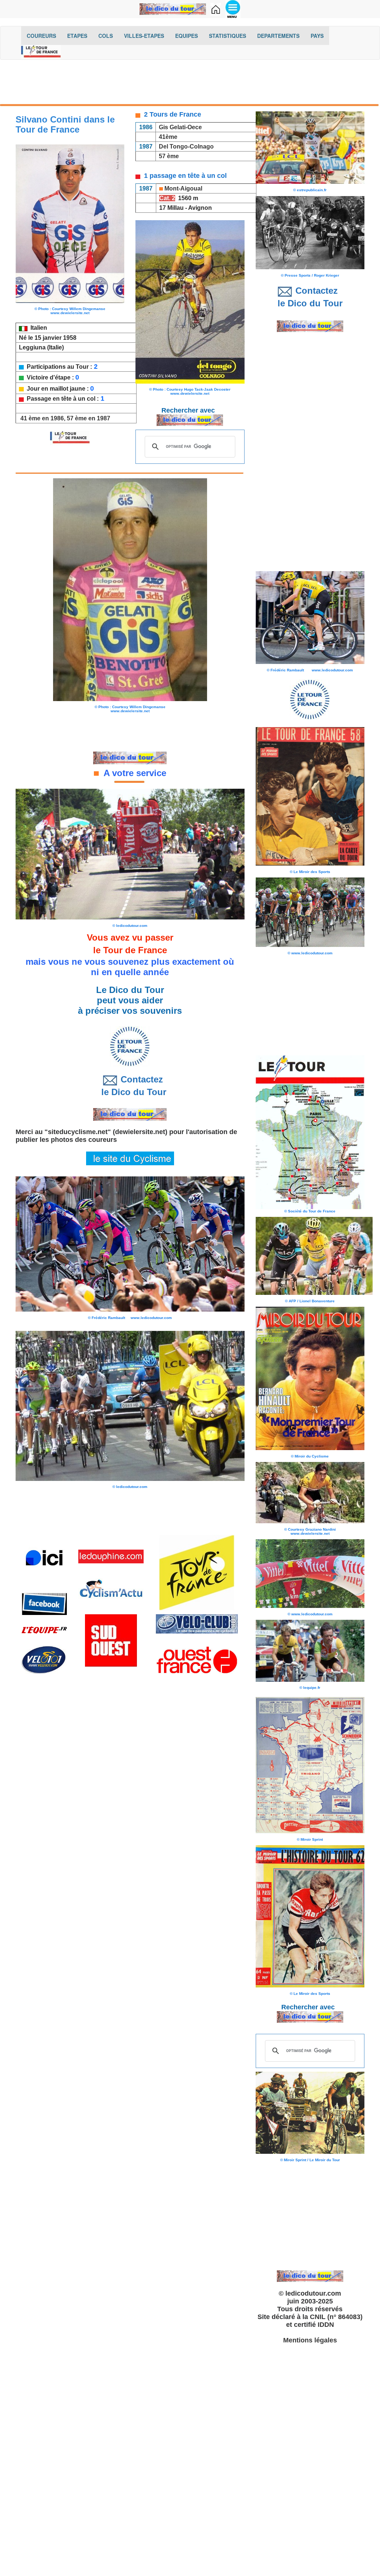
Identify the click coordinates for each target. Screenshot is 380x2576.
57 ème (169, 156)
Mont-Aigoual (183, 188)
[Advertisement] (190, 84)
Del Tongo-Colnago (186, 146)
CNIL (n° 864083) (336, 2317)
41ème (168, 137)
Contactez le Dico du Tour (130, 1086)
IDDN (326, 2325)
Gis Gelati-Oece (180, 127)
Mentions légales (310, 2340)
